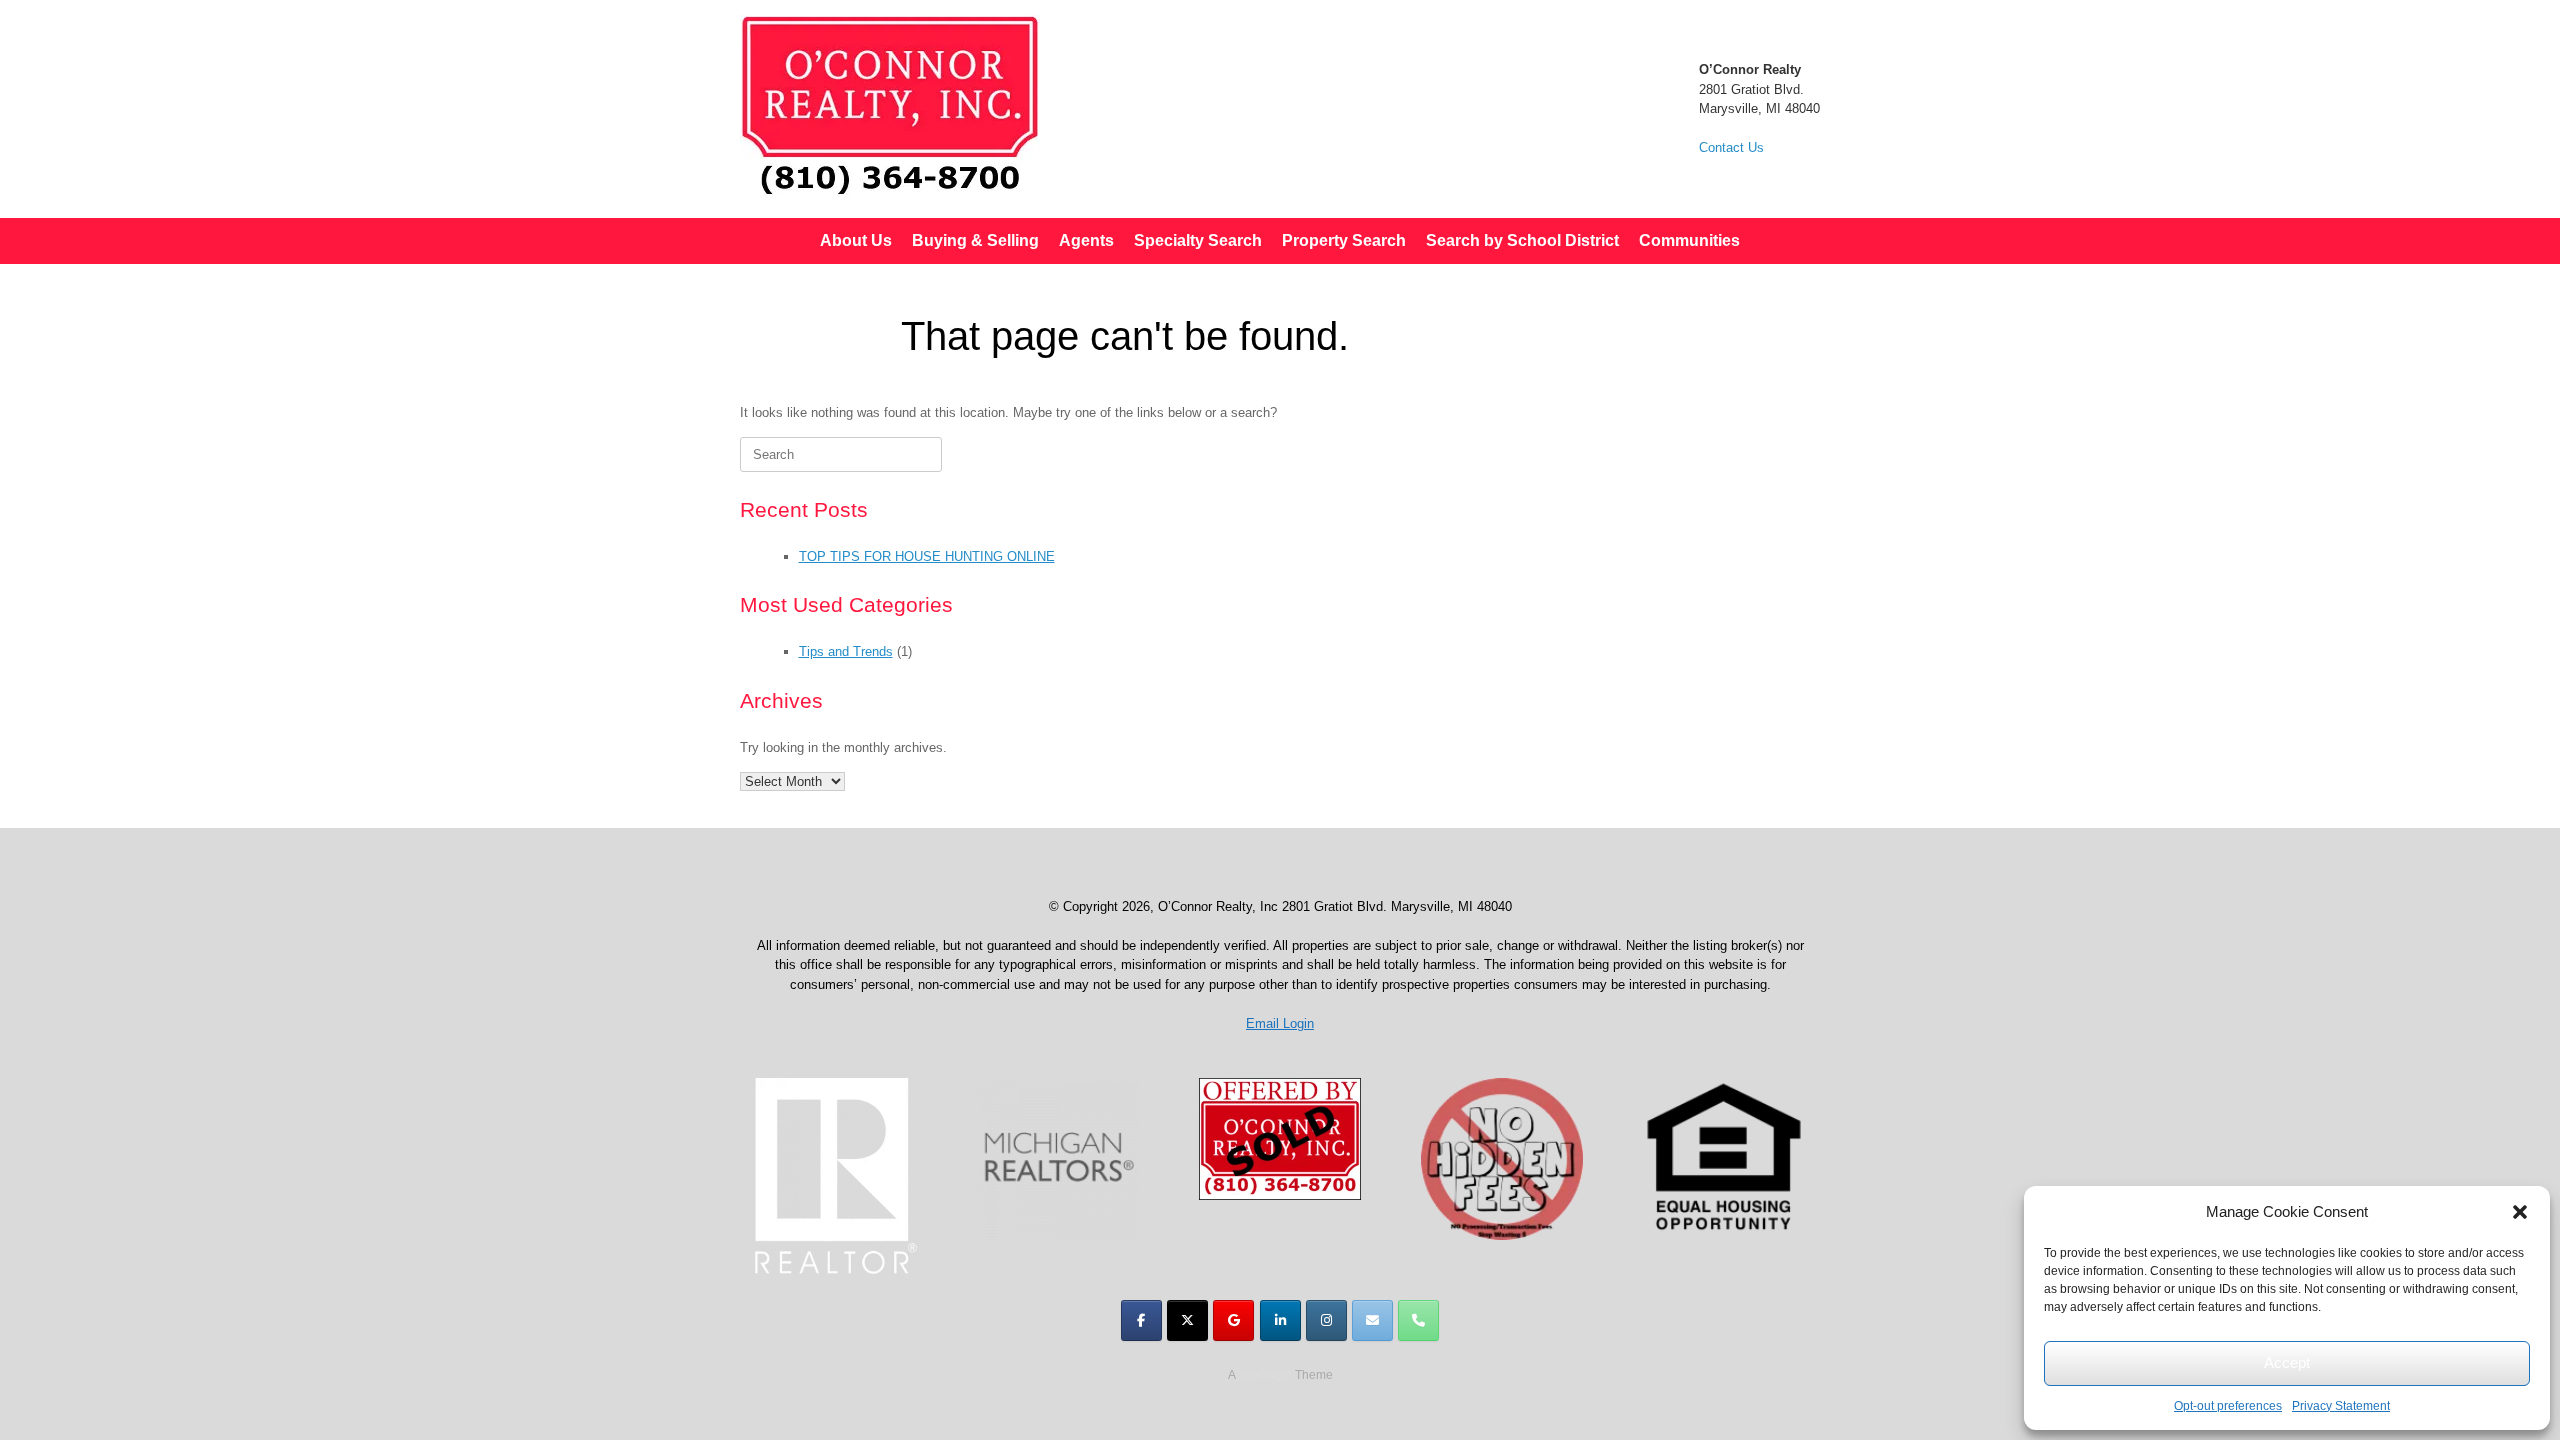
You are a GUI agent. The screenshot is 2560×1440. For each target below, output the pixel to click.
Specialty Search (1198, 240)
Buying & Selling (975, 240)
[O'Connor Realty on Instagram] (1326, 1320)
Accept (2287, 1362)
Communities (1689, 240)
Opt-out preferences (2228, 1406)
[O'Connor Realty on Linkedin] (1280, 1320)
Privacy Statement (2341, 1406)
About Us (856, 240)
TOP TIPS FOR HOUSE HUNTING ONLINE (927, 556)
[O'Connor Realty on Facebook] (1141, 1320)
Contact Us (1731, 147)
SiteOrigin (1265, 1375)
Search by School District (1522, 240)
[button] (2520, 1212)
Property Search (1344, 240)
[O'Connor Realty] (890, 109)
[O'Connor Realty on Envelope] (1372, 1320)
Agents (1086, 240)
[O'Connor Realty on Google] (1233, 1320)
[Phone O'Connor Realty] (1418, 1320)
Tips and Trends (846, 651)
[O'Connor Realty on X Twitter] (1187, 1320)
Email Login (1280, 1023)
